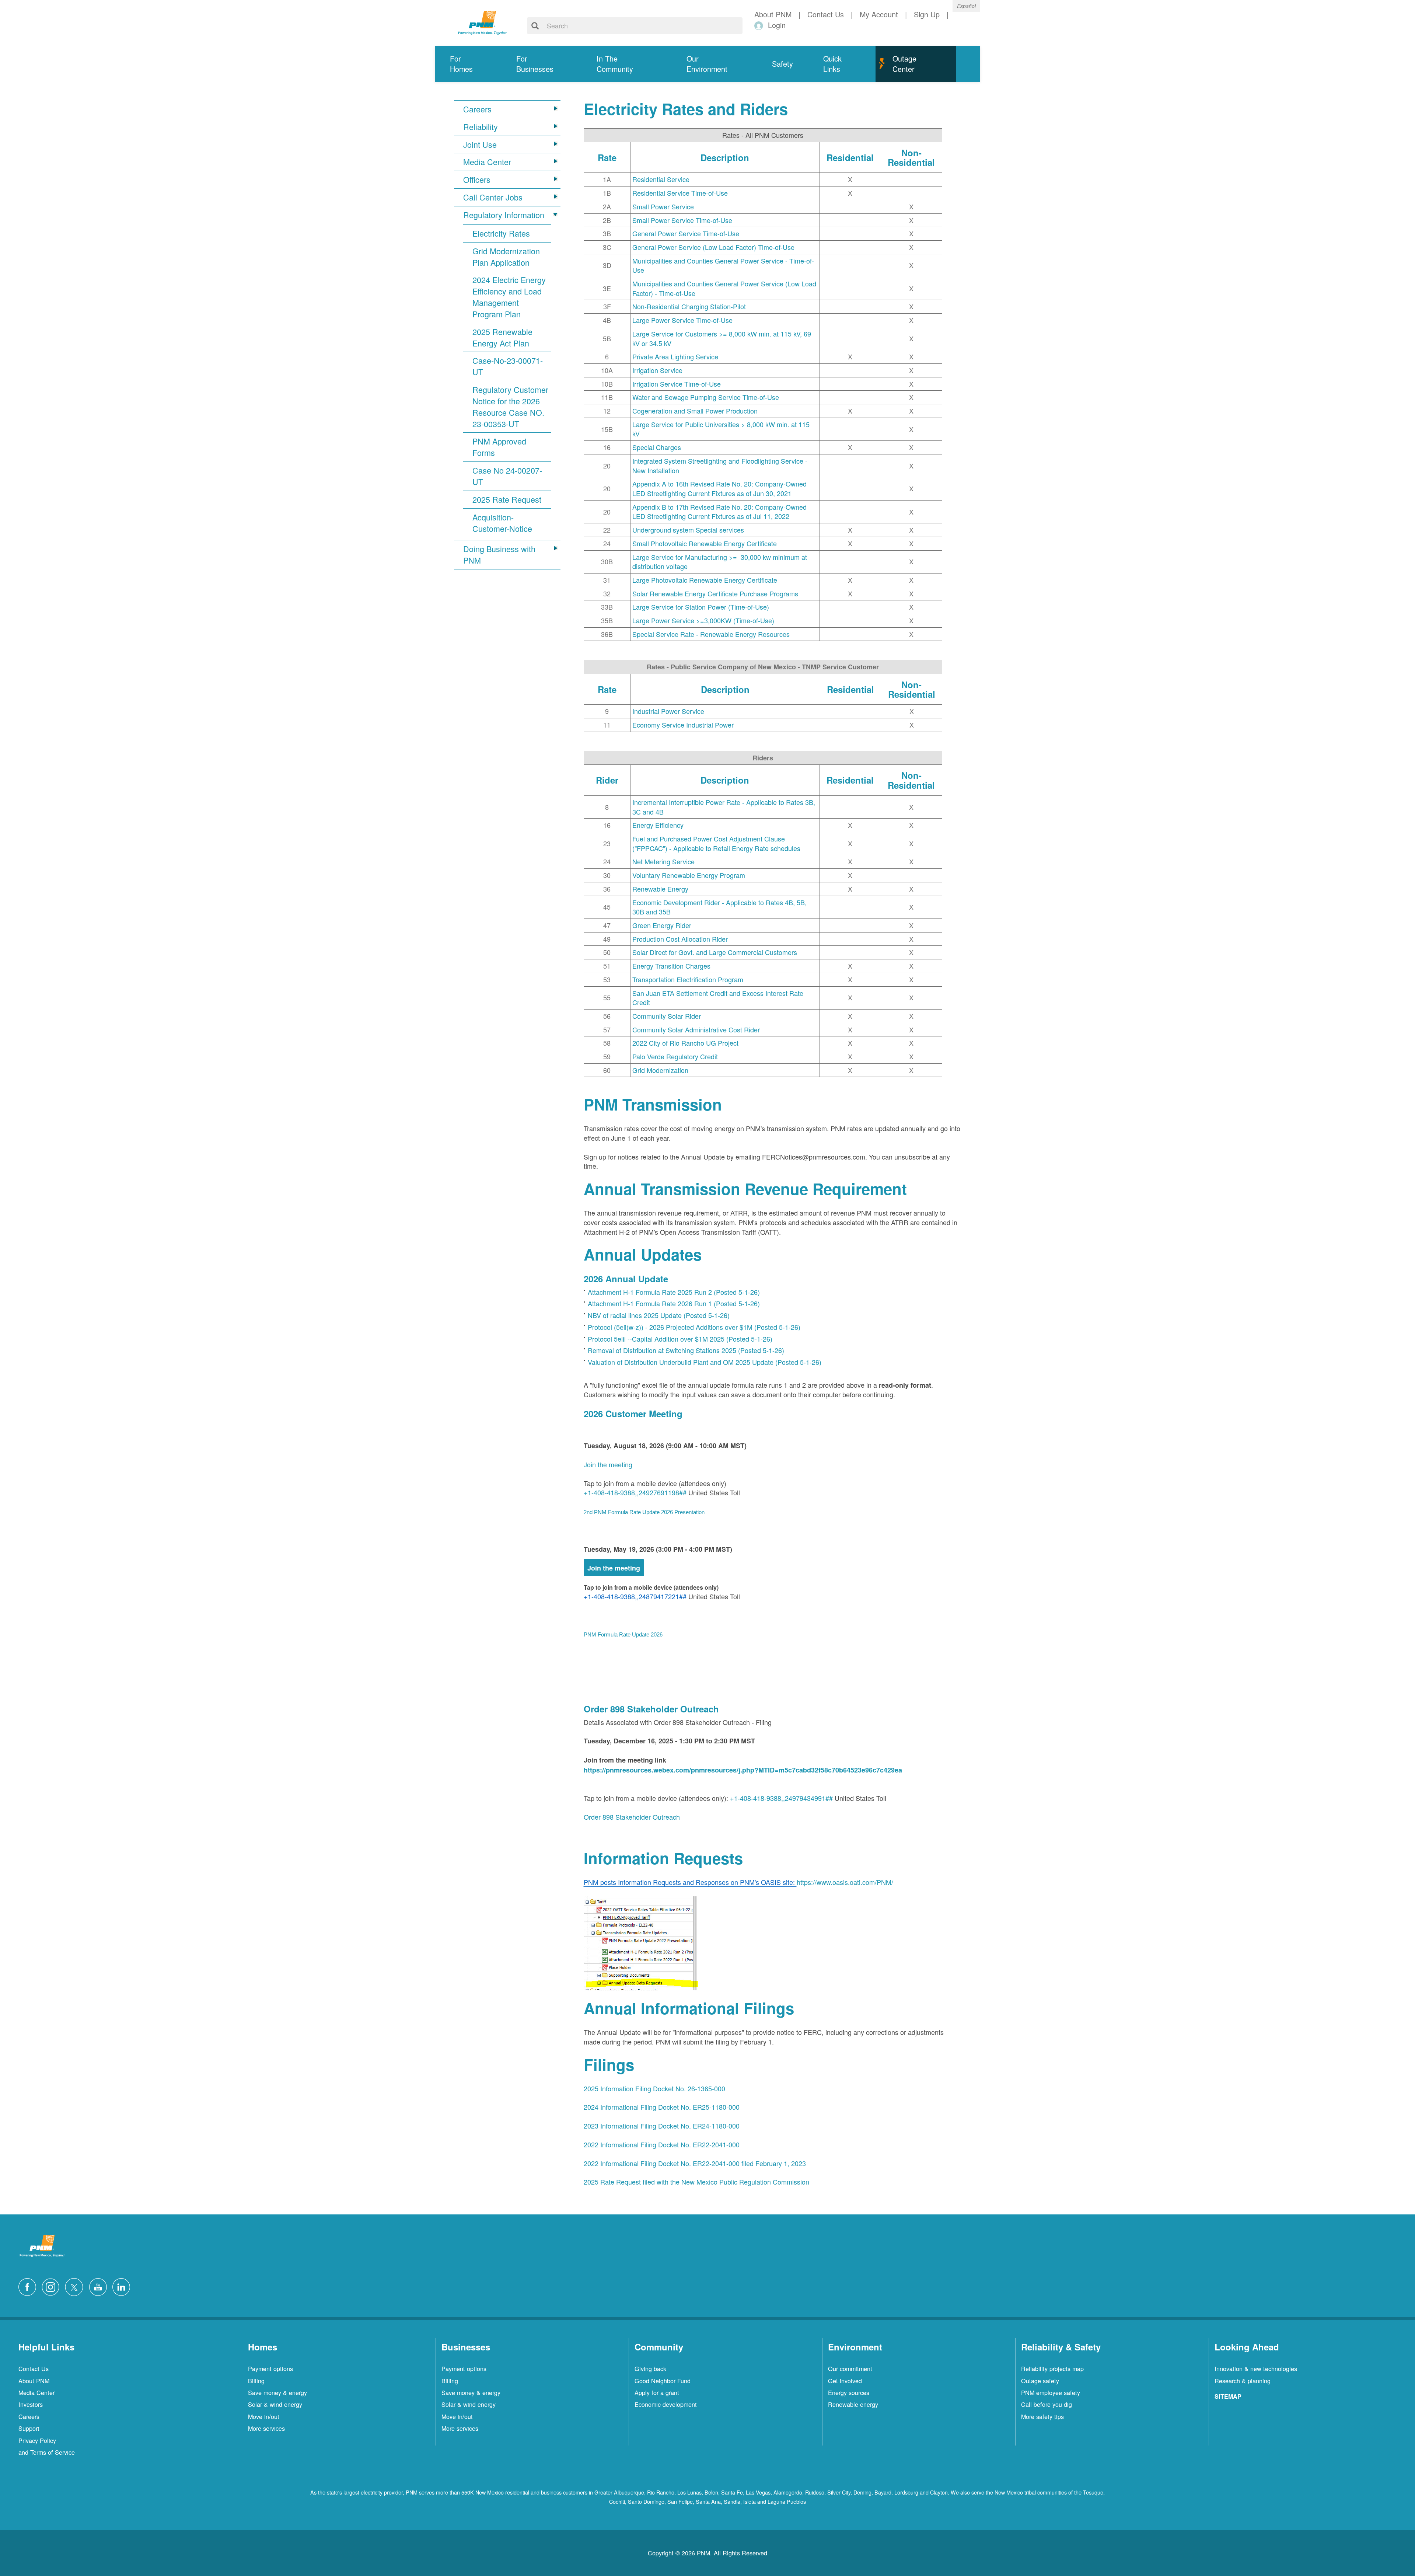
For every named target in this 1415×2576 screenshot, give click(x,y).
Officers (477, 179)
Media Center (487, 162)
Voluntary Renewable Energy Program (689, 875)
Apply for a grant (657, 2392)
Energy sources (849, 2392)
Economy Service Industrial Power (683, 725)
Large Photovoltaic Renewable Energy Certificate (705, 580)
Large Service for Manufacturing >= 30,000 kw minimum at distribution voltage (720, 562)
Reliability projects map (1052, 2368)
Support (29, 2428)
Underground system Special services (688, 530)
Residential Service (661, 179)
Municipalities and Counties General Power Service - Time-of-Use (723, 265)
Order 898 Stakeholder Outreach (632, 1817)
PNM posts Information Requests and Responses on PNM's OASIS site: (690, 1882)
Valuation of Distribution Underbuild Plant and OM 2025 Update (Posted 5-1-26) (705, 1362)
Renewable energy (853, 2404)
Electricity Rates (501, 233)
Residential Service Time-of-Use (680, 193)
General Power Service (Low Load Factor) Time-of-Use (713, 247)
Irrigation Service (657, 370)
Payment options (270, 2368)
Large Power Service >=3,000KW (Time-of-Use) (703, 620)
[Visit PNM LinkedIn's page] (123, 2286)
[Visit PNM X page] (76, 2286)
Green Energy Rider (662, 925)
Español (966, 6)
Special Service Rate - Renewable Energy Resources (711, 634)
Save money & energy (277, 2392)
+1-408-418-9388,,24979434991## (781, 1798)
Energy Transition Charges (671, 966)
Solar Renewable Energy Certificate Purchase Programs (715, 593)
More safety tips (1042, 2416)
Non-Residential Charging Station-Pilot (689, 306)
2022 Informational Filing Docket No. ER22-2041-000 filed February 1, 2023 (695, 2163)
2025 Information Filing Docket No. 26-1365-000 (654, 2088)
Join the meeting (608, 1464)
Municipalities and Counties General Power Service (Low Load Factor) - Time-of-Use (724, 288)
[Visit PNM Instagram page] (52, 2286)
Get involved (845, 2381)
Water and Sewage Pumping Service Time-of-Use (706, 397)
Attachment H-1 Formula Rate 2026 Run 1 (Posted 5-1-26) (674, 1303)
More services (266, 2428)
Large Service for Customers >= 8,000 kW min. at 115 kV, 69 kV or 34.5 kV (722, 338)
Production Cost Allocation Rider (680, 939)
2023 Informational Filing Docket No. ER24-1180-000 (662, 2126)
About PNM (34, 2381)
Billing (256, 2381)
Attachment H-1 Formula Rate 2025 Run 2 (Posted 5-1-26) (674, 1292)
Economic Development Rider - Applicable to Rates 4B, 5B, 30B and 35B (719, 907)
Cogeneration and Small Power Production (695, 411)
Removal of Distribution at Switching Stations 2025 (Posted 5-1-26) (686, 1350)
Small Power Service (663, 206)
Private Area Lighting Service (675, 356)
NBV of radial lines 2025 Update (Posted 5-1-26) (659, 1315)
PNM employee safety (1051, 2392)
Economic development (666, 2404)
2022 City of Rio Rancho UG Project (685, 1043)
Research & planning (1243, 2381)
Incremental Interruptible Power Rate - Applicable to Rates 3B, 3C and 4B (724, 807)
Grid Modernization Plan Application (506, 257)
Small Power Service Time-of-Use (682, 220)
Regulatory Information (504, 215)
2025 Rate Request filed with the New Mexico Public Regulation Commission (696, 2182)
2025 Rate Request (507, 499)
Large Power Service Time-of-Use (682, 320)
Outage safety (1040, 2381)
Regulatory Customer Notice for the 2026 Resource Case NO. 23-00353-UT (510, 407)
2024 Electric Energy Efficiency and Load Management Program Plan (509, 297)
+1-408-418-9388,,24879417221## (635, 1596)
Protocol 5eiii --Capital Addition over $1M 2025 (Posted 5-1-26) (680, 1339)
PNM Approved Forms (499, 447)
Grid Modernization (660, 1070)
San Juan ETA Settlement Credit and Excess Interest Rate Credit (718, 998)
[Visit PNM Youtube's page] (100, 2286)
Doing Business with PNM (499, 555)
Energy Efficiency (658, 825)
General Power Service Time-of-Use (686, 233)
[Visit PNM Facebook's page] (29, 2286)
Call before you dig (1047, 2404)
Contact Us (34, 2368)
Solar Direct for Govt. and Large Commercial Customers (715, 952)
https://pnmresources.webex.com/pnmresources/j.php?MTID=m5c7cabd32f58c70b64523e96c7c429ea (743, 1770)
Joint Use (480, 144)
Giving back (650, 2368)
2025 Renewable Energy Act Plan (502, 337)
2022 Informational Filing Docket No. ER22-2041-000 (662, 2144)
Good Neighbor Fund (663, 2381)
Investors (31, 2404)
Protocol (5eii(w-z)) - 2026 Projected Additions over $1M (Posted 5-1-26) (694, 1327)
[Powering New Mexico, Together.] (483, 22)
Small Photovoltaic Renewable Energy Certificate (705, 543)
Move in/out (264, 2416)
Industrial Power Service (668, 711)
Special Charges (657, 447)
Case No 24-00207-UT (507, 476)
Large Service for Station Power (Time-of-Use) (701, 607)
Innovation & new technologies (1256, 2368)
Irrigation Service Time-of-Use (677, 384)
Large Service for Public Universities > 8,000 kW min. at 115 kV (721, 429)
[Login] (760, 25)
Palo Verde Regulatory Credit (675, 1056)
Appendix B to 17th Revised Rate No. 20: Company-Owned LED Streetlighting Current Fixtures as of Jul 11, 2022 (719, 512)
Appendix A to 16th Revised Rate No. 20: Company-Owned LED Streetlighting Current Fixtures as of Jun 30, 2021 (719, 488)
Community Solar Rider (667, 1016)
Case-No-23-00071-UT (508, 366)
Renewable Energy (660, 889)
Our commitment (850, 2368)
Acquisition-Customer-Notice (502, 523)
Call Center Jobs (493, 197)
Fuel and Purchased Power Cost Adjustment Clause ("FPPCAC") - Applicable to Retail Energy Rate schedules (716, 843)
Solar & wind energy (275, 2404)
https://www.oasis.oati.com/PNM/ (845, 1882)
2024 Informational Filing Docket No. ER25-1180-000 (662, 2107)
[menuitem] (468, 64)
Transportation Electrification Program (688, 979)
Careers (477, 109)
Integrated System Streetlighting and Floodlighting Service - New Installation (720, 466)
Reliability (481, 127)
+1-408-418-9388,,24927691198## (635, 1492)
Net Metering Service (663, 861)
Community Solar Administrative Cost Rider (696, 1029)
